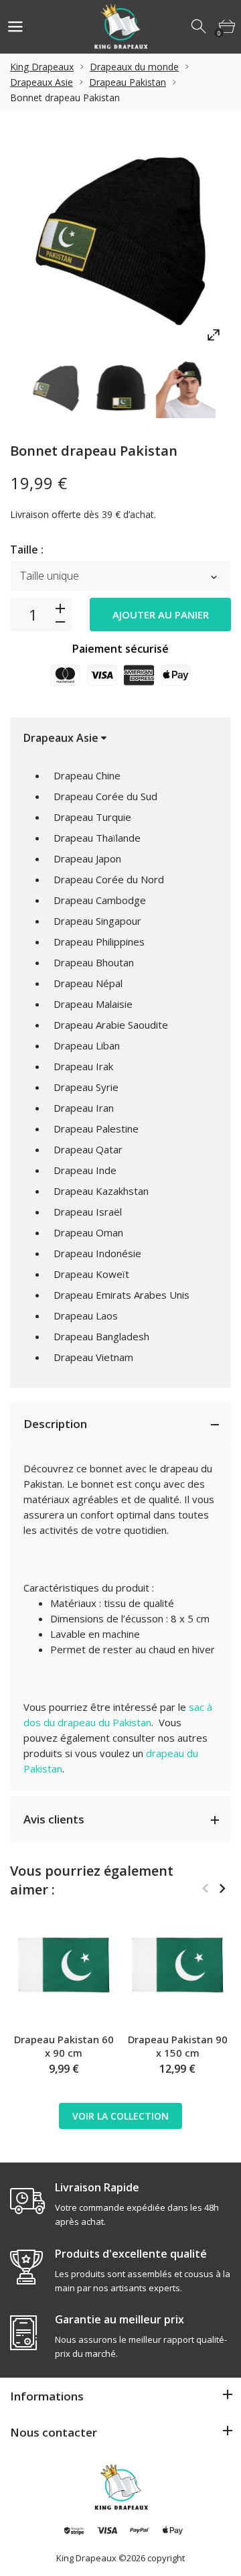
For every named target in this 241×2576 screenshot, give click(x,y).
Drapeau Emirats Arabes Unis (122, 1295)
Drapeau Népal (88, 983)
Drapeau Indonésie (97, 1253)
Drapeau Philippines (99, 942)
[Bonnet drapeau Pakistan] (56, 388)
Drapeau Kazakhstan (101, 1191)
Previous (205, 1888)
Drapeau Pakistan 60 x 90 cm (64, 2046)
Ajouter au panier (161, 615)
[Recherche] (199, 27)
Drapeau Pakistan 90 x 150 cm (178, 2046)
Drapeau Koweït (91, 1274)
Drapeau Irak (83, 1066)
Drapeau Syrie (86, 1087)
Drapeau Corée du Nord (109, 879)
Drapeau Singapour (97, 921)
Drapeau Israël (88, 1212)
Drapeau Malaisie (93, 1004)
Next (222, 1888)
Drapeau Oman (88, 1232)
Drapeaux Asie (42, 82)
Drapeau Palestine (96, 1129)
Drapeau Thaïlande (97, 838)
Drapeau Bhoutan (94, 962)
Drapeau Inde (85, 1170)
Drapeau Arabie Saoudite (111, 1025)
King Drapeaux (42, 67)
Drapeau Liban (87, 1045)
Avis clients (54, 1819)
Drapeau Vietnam (93, 1357)
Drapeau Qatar (88, 1149)
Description (55, 1424)
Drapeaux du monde (134, 67)
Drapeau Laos (86, 1315)
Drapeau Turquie (92, 817)
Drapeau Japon (87, 858)
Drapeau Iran (84, 1108)
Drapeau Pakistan (128, 82)
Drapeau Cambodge (100, 900)
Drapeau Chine (87, 775)
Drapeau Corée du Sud (105, 796)
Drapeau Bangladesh (101, 1336)
